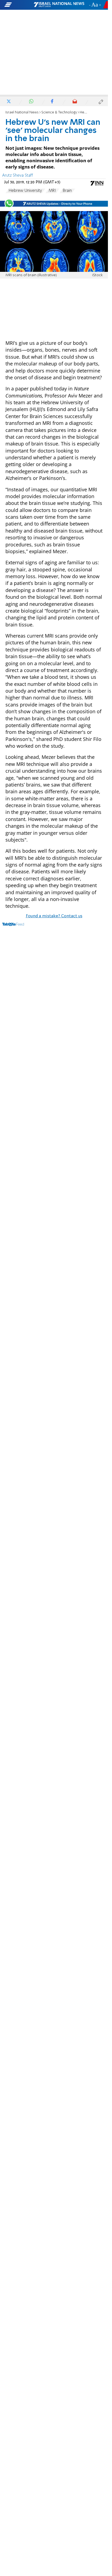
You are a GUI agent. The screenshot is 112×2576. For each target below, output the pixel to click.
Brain (67, 191)
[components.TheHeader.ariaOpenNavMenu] (19, 5)
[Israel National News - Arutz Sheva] (59, 5)
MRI (52, 191)
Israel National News (22, 112)
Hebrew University (25, 191)
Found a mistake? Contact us (54, 916)
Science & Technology (59, 112)
